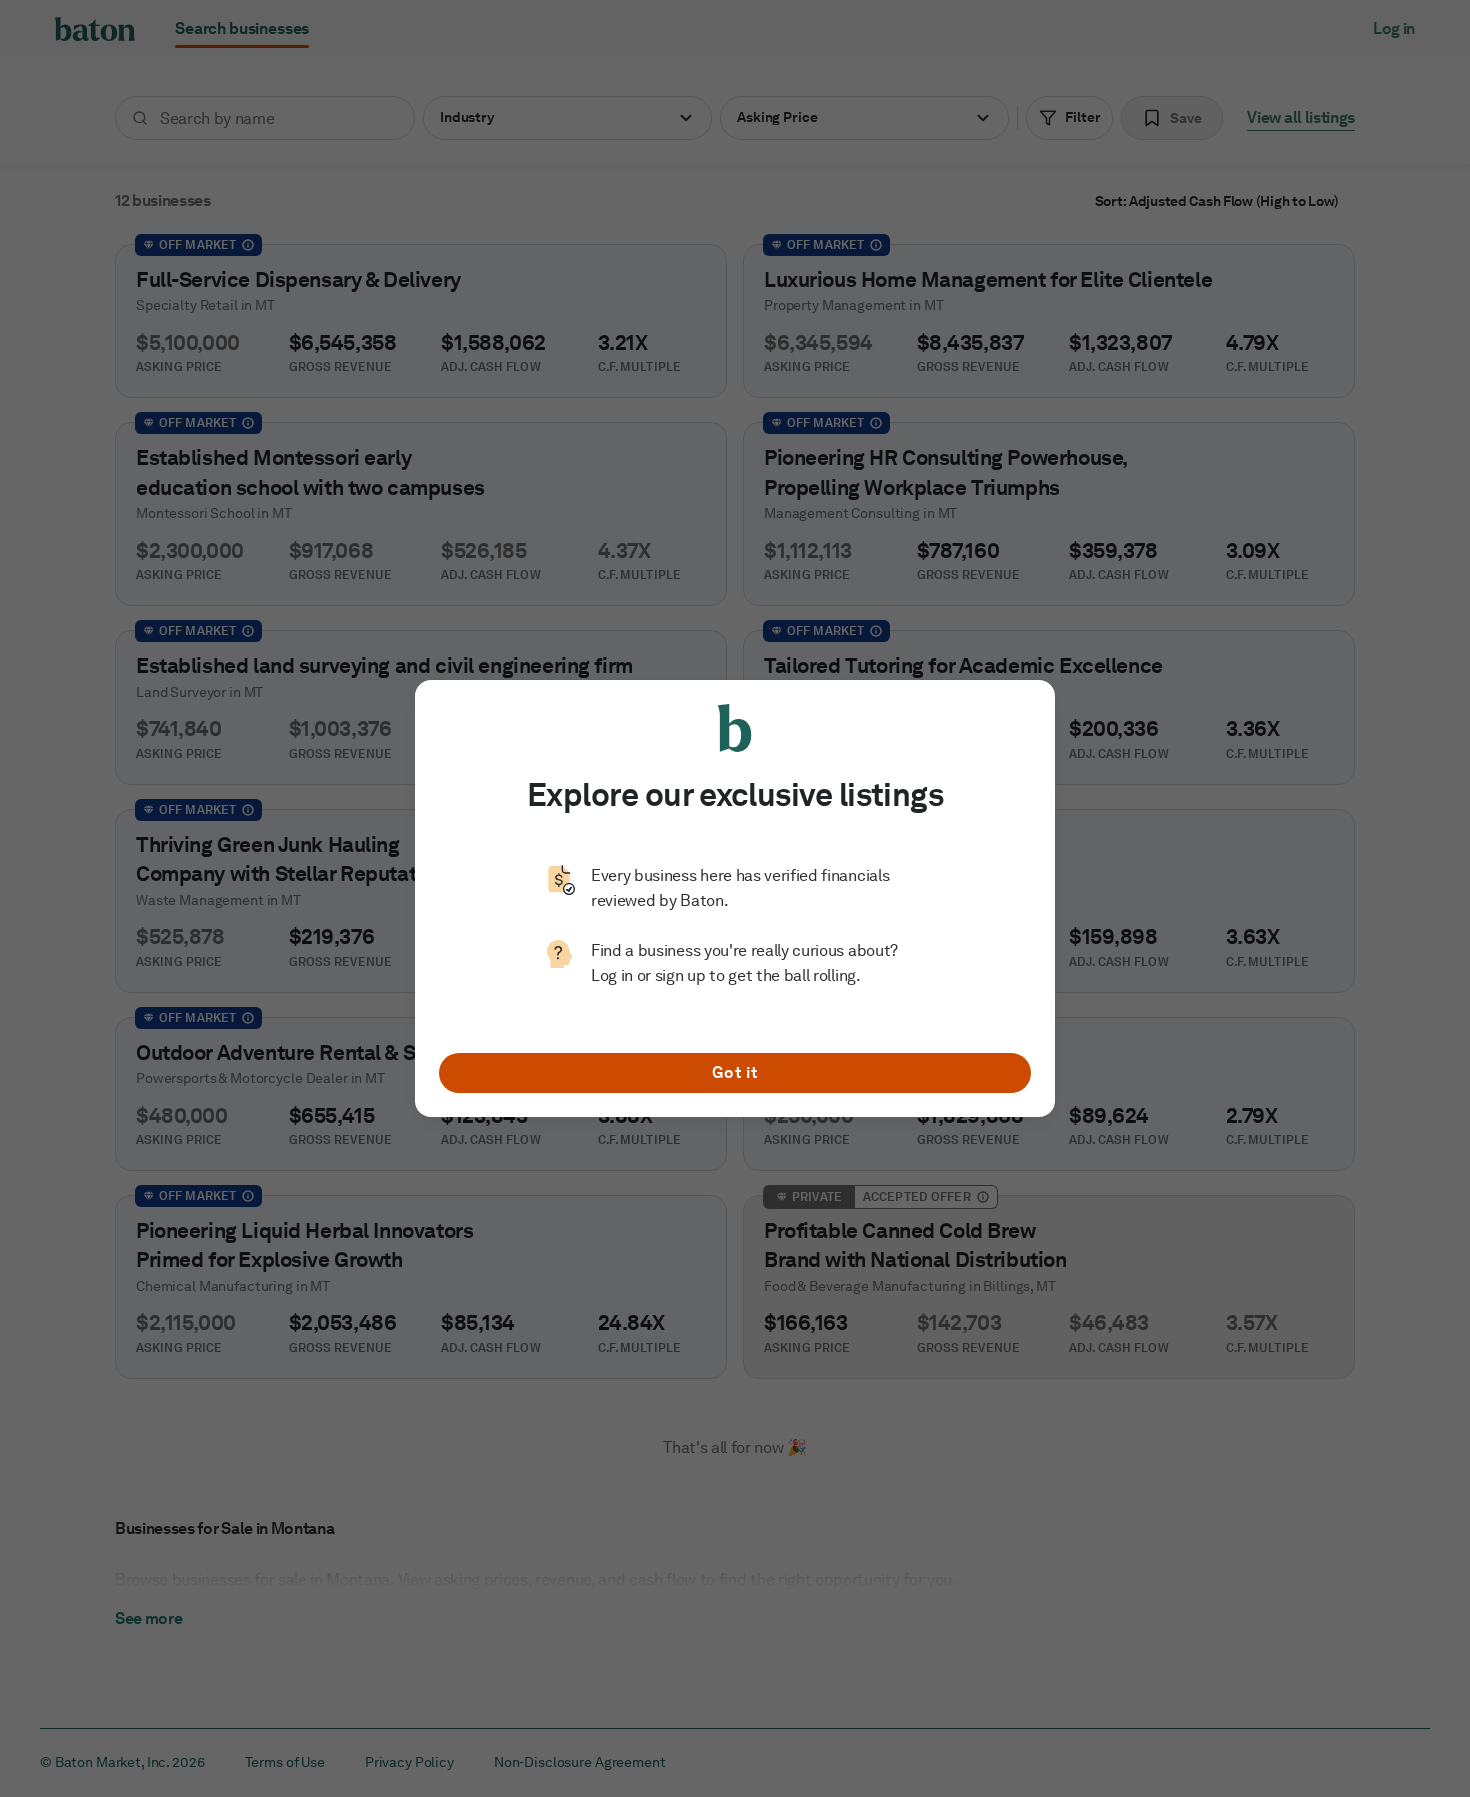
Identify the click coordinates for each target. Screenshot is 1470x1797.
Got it (735, 1072)
